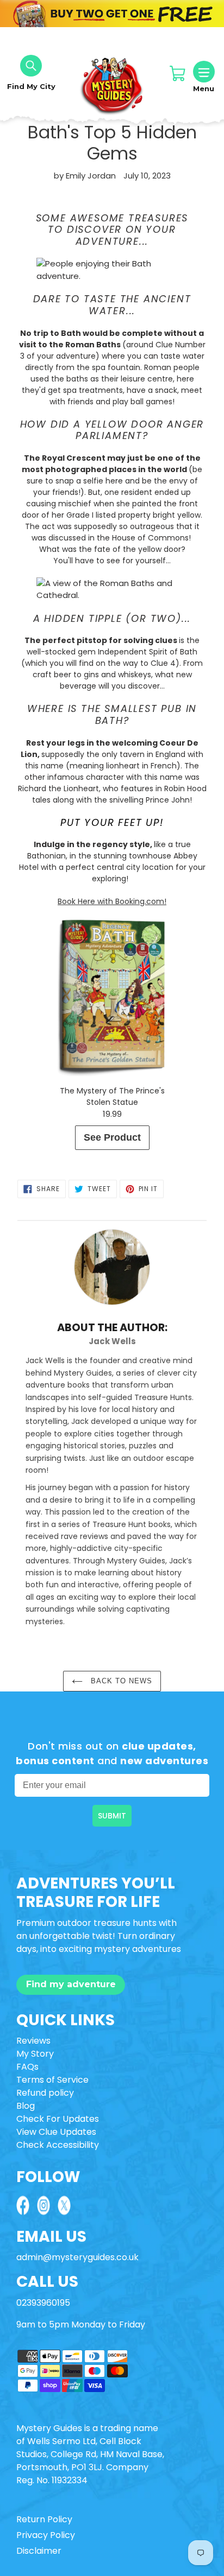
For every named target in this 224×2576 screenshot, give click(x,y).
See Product (112, 1137)
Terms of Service (52, 2080)
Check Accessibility (58, 2145)
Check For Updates (58, 2119)
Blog (26, 2106)
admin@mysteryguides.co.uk (77, 2257)
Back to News (120, 1681)
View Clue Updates (56, 2132)
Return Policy (44, 2519)
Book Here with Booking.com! (112, 901)
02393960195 (43, 2303)
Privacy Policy (46, 2535)
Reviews (33, 2041)
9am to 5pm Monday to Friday (81, 2324)
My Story (35, 2054)
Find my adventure (71, 1984)
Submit (112, 1816)
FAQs (27, 2067)
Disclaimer (39, 2551)
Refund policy (45, 2093)
